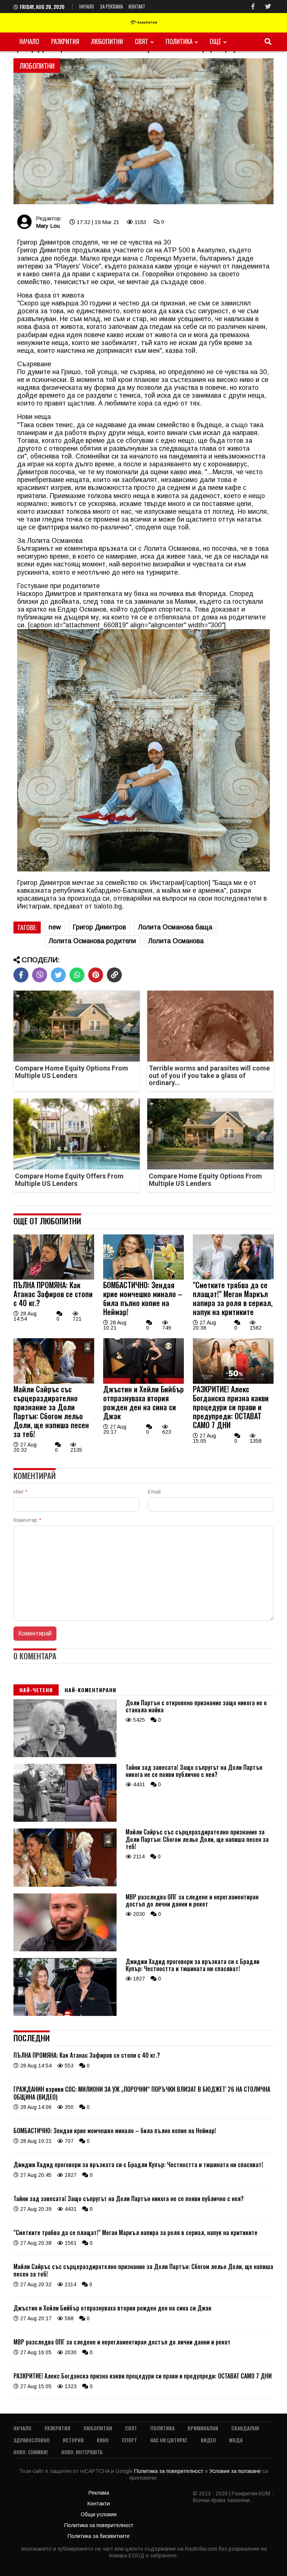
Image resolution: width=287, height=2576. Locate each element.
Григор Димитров (99, 927)
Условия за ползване (236, 2471)
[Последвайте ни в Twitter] (268, 7)
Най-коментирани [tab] (90, 1690)
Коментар (27, 1520)
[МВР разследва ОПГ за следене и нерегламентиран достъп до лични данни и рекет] (65, 1949)
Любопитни (107, 41)
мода (236, 2440)
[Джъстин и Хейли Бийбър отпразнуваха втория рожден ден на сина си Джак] (143, 1382)
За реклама (111, 6)
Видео (208, 2440)
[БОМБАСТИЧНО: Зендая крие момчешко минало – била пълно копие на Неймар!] (143, 1278)
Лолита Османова (176, 941)
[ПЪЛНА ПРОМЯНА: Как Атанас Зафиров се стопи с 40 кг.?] (54, 1278)
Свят (142, 41)
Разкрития (65, 41)
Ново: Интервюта (82, 2452)
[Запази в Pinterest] (96, 975)
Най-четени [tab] (36, 1690)
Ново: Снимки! (31, 2452)
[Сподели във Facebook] (21, 975)
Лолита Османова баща (175, 927)
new (55, 927)
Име (20, 1492)
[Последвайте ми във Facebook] (253, 7)
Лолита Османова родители (92, 941)
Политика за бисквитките (99, 2536)
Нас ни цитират (169, 2440)
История (73, 2440)
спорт (129, 2440)
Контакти (99, 2504)
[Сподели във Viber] (40, 975)
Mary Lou (48, 226)
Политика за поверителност (169, 2471)
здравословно (32, 2440)
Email (154, 1492)
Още (215, 41)
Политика (179, 41)
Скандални (245, 2428)
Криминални (203, 2428)
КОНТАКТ (137, 6)
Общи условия (99, 2514)
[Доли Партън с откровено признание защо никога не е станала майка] (65, 1755)
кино (103, 2440)
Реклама (99, 2493)
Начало (87, 6)
